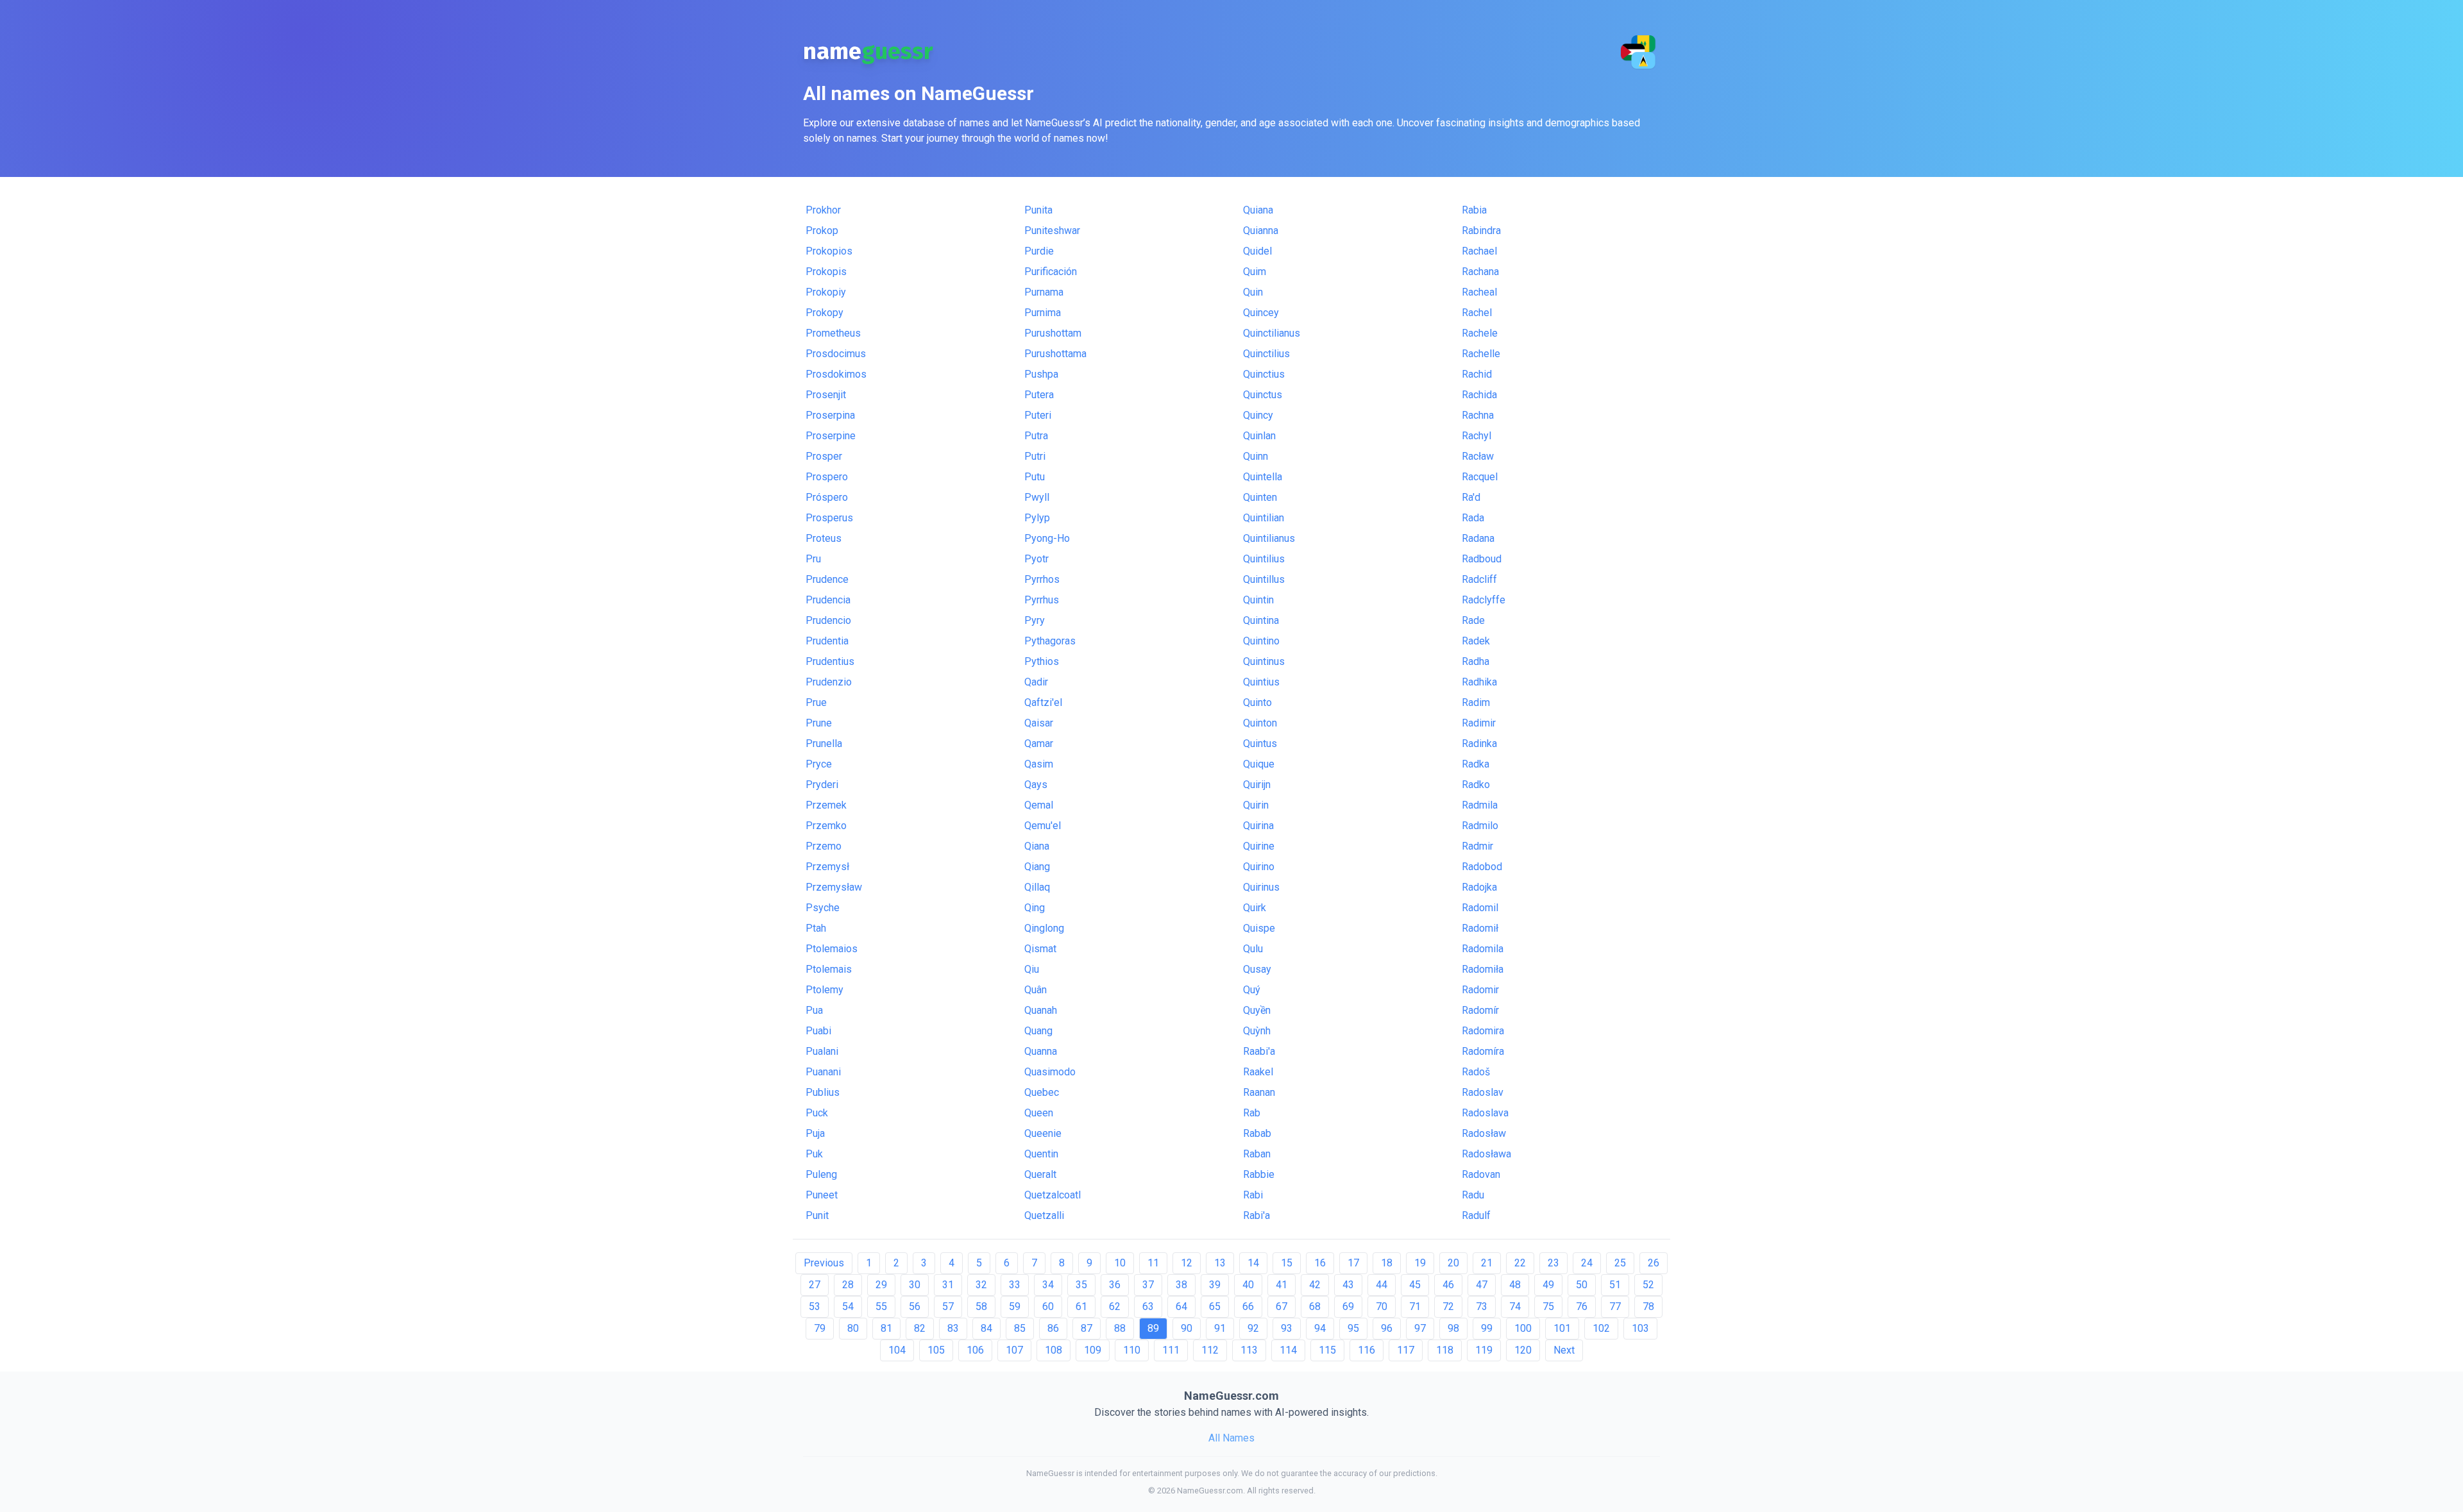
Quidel (1257, 251)
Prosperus (829, 518)
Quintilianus (1269, 538)
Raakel (1258, 1072)
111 (1171, 1350)
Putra (1036, 436)
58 (981, 1306)
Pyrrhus (1042, 600)
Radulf (1476, 1215)
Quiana (1258, 210)
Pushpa (1041, 374)
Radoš (1476, 1072)
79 (820, 1328)
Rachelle (1481, 354)
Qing (1035, 908)
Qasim (1039, 764)
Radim (1476, 702)
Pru (813, 559)
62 (1115, 1306)
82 (920, 1328)
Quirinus (1261, 887)
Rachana (1480, 272)
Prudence (827, 579)
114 (1288, 1350)
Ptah (816, 928)
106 (975, 1350)
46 (1448, 1285)
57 (948, 1306)
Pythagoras (1050, 641)
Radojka (1479, 887)
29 (881, 1285)
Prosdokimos (836, 374)
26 (1654, 1263)
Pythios (1042, 661)
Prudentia (827, 641)
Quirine (1259, 846)
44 (1382, 1285)
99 (1487, 1328)
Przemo (824, 846)
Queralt (1040, 1174)
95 (1353, 1328)
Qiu (1032, 969)
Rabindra (1481, 231)
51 (1615, 1285)
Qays (1036, 785)
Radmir (1477, 846)
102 (1601, 1328)
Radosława (1486, 1154)
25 (1620, 1263)
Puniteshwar (1052, 231)
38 (1181, 1285)
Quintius (1261, 682)
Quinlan (1259, 436)
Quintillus (1264, 579)
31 (948, 1285)
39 (1215, 1285)
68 (1315, 1306)
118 (1445, 1350)
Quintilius (1264, 559)
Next (1564, 1350)
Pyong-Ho (1047, 538)
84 (986, 1328)
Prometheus (833, 333)
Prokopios (829, 251)
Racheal (1479, 292)
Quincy (1258, 415)
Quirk (1255, 908)
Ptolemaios (832, 949)
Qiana (1037, 846)
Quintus (1260, 743)
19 (1420, 1263)
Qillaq (1037, 887)
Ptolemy (825, 990)
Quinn (1256, 456)
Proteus (824, 538)
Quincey (1261, 313)
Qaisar (1039, 723)
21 (1487, 1263)
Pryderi (822, 785)
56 (915, 1306)
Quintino (1261, 641)
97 (1420, 1328)
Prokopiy (826, 292)
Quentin (1041, 1154)
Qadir (1036, 682)
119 (1484, 1350)
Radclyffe (1484, 600)
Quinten (1260, 497)
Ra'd (1471, 497)
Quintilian (1264, 518)
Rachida (1479, 395)
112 (1210, 1350)
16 (1320, 1263)
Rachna (1478, 415)
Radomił (1480, 928)
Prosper (824, 456)
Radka (1476, 764)
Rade (1473, 620)
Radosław (1484, 1133)
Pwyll (1037, 497)
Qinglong (1044, 928)
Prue (816, 702)
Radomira (1483, 1031)
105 (936, 1350)
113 (1249, 1350)
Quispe (1259, 928)
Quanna (1041, 1051)
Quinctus (1263, 395)
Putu (1035, 477)
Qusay (1257, 969)
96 (1387, 1328)
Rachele (1480, 333)
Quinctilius (1266, 354)
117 (1406, 1350)
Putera (1039, 395)
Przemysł (827, 867)
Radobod (1482, 867)
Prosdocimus (836, 354)
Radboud (1482, 559)
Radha (1476, 661)
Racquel (1480, 477)
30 (915, 1285)
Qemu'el (1043, 826)
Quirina (1258, 826)
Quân (1036, 990)
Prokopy (825, 313)
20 (1453, 1263)
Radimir (1479, 723)
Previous (824, 1263)
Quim (1255, 272)
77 (1615, 1306)
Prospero (827, 477)
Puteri (1038, 415)
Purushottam (1053, 333)
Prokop (822, 231)
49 (1548, 1285)
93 (1287, 1328)
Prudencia (828, 600)
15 (1287, 1263)
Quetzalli (1044, 1215)
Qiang (1037, 867)
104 (897, 1350)
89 (1153, 1328)
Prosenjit (826, 395)
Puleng (821, 1174)
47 (1482, 1285)
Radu (1473, 1195)
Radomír (1480, 1010)
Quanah (1041, 1010)
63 (1148, 1306)
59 (1015, 1306)
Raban (1257, 1154)
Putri (1035, 456)
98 (1453, 1328)
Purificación (1051, 272)
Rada (1473, 518)
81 (886, 1328)
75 (1548, 1306)
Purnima (1043, 313)
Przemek (826, 805)
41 (1282, 1285)
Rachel (1477, 313)
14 (1253, 1263)
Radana (1478, 538)
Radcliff (1479, 579)
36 (1115, 1285)
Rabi (1253, 1195)
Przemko (826, 826)
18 (1387, 1263)
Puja (815, 1133)
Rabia (1474, 210)
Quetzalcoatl (1053, 1195)
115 (1327, 1350)
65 (1215, 1306)
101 (1562, 1328)
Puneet (822, 1195)
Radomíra (1483, 1051)
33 (1015, 1285)
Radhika (1479, 682)
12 (1187, 1263)
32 (981, 1285)
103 (1640, 1328)
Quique (1259, 764)
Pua (814, 1010)
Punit (817, 1215)
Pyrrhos (1042, 579)
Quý (1252, 990)
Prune (819, 723)
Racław (1478, 456)
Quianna (1261, 231)
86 (1053, 1328)
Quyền (1257, 1010)
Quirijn (1257, 785)
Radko (1476, 785)
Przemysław (834, 887)
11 (1153, 1263)
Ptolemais (829, 969)
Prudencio (828, 620)
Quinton (1260, 723)
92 (1253, 1328)
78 (1648, 1306)
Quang (1038, 1031)
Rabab (1257, 1133)
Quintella (1263, 477)
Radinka (1479, 743)
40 (1248, 1285)
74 (1515, 1306)
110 (1132, 1350)
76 (1582, 1306)
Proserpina (830, 415)
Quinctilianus (1272, 333)
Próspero (827, 497)
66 (1248, 1306)
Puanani (823, 1072)
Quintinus (1264, 661)
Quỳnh (1257, 1031)
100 (1523, 1328)
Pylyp (1037, 518)
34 (1048, 1285)
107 (1014, 1350)
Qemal (1039, 805)
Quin (1253, 292)
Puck (817, 1113)
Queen (1039, 1113)
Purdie (1039, 251)
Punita (1038, 210)
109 (1093, 1350)
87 (1087, 1328)
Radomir (1480, 990)
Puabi (818, 1031)
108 (1054, 1350)
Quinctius (1264, 374)
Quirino (1259, 867)
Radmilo (1480, 826)
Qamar (1039, 743)
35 (1081, 1285)
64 (1181, 1306)
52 (1648, 1285)
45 (1415, 1285)
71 (1415, 1306)
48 (1515, 1285)
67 (1282, 1306)
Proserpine (831, 436)
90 (1187, 1328)
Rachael (1479, 251)
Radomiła (1483, 969)
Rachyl (1477, 436)
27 (815, 1285)
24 (1587, 1263)
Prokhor (823, 210)
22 (1520, 1263)
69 (1348, 1306)
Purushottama (1055, 354)
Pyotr (1037, 559)
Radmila (1480, 805)
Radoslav (1483, 1092)
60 (1048, 1306)
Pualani (822, 1051)
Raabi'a (1259, 1051)
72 (1448, 1306)
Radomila (1483, 949)
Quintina (1261, 620)
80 (853, 1328)
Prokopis (826, 272)
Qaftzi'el (1043, 702)
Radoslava (1485, 1113)
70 (1382, 1306)
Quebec (1042, 1092)
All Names (1231, 1438)
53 (815, 1306)
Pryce (819, 764)
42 (1315, 1285)
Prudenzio (829, 682)
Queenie (1043, 1133)
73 (1482, 1306)
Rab (1252, 1113)
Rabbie (1259, 1174)
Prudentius (830, 661)
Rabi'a (1257, 1215)
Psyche (823, 908)
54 (848, 1306)
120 (1523, 1350)
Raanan (1259, 1092)
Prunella (824, 743)
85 (1020, 1328)
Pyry (1035, 620)
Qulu (1253, 949)
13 (1220, 1263)
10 (1120, 1263)
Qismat (1040, 949)
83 (953, 1328)
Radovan (1481, 1174)
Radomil (1480, 908)
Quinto (1257, 702)
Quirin (1256, 805)
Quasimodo (1050, 1072)
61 (1081, 1306)
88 (1120, 1328)
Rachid (1477, 374)
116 (1367, 1350)
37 (1148, 1285)
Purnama (1044, 292)
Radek (1476, 641)
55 (881, 1306)
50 (1582, 1285)
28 (848, 1285)
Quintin (1258, 600)
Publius (823, 1092)
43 (1348, 1285)
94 (1320, 1328)
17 (1353, 1263)
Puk (814, 1154)
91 (1220, 1328)
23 (1553, 1263)
